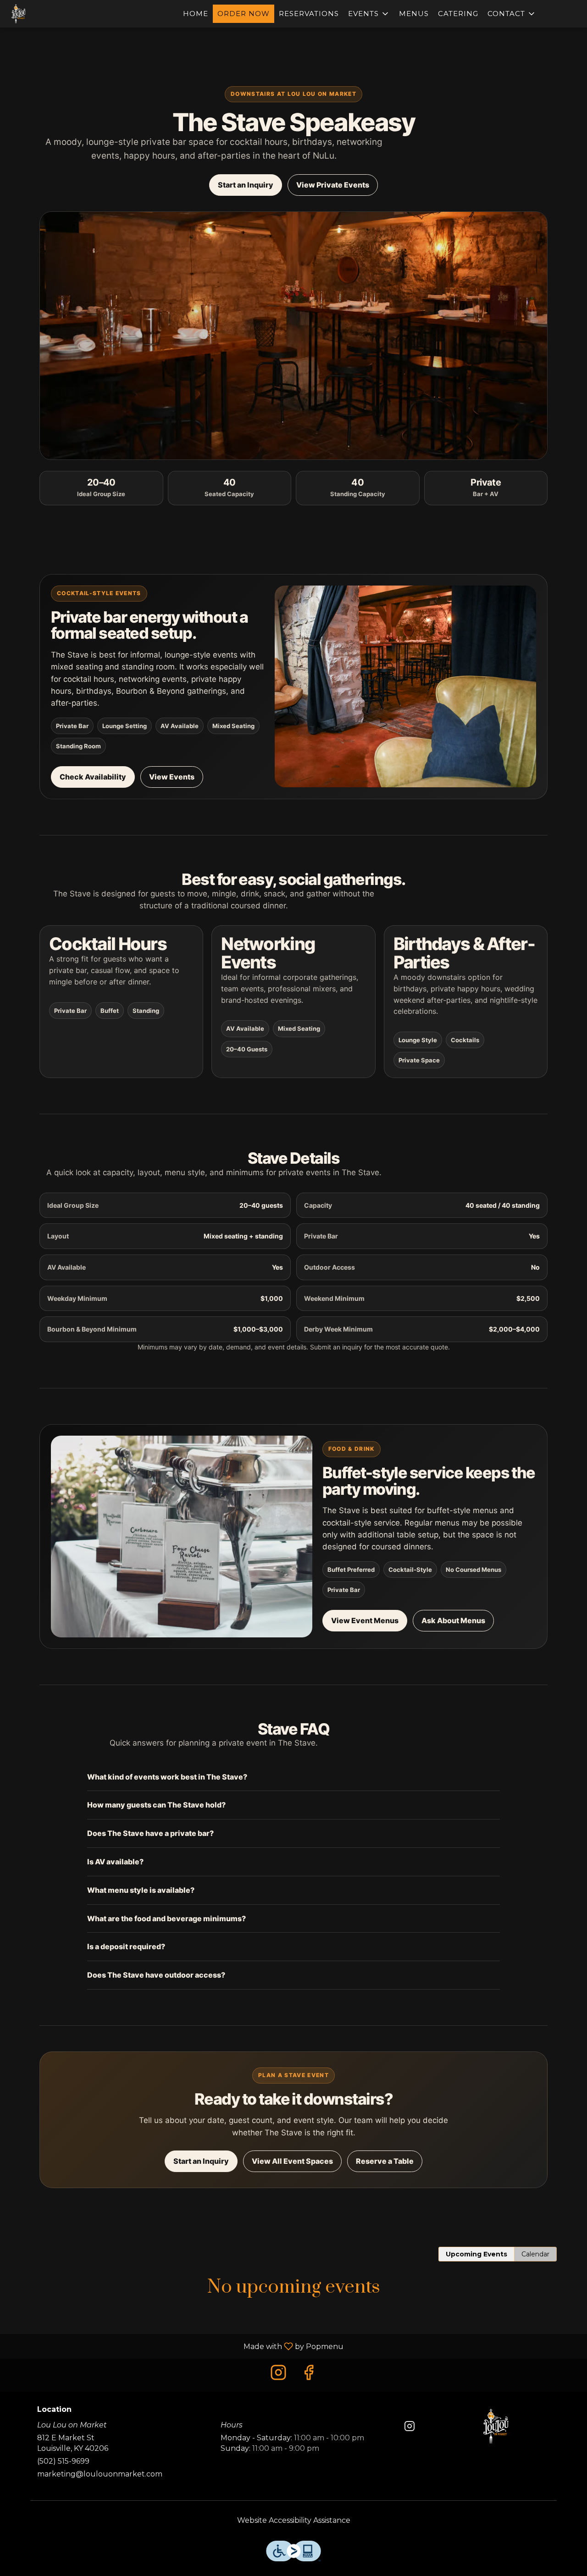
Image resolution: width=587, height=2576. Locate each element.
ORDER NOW (244, 14)
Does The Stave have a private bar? (150, 1833)
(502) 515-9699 (63, 2461)
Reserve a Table (385, 2161)
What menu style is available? (141, 1890)
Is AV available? (115, 1862)
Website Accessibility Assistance (294, 2520)
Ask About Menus (453, 1620)
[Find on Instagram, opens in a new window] (278, 2375)
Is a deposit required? (126, 1946)
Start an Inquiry (246, 185)
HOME (196, 14)
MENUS (414, 14)
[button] (369, 14)
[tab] (476, 2254)
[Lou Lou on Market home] (49, 14)
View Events (172, 777)
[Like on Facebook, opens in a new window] (309, 2375)
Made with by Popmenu (175, 2346)
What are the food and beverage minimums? (166, 1918)
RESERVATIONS (309, 14)
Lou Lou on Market (496, 2426)
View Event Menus (365, 1620)
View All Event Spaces (292, 2161)
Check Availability (93, 777)
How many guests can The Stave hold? (156, 1805)
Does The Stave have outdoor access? (156, 1975)
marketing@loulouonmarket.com (100, 2474)
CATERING (458, 14)
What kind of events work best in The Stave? (167, 1777)
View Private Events (333, 185)
